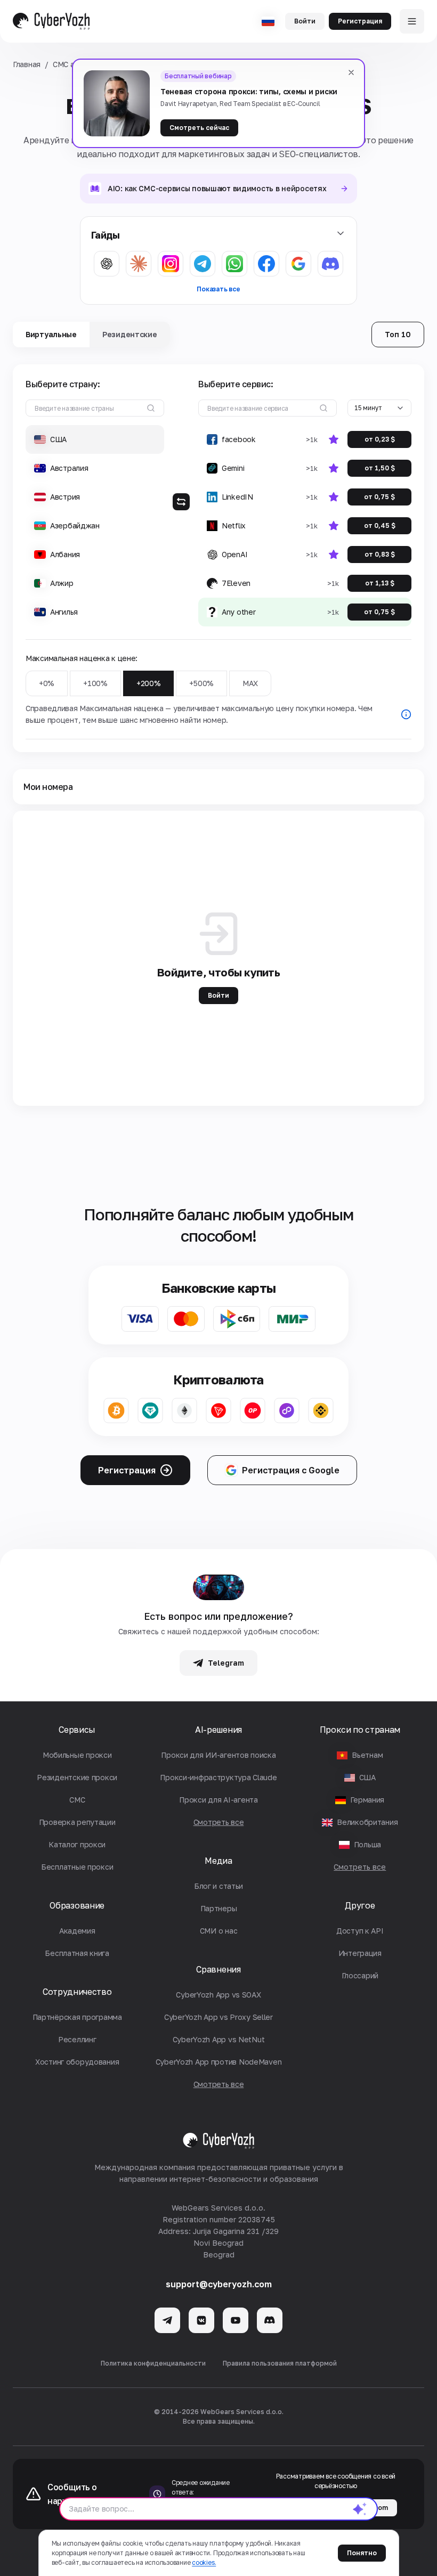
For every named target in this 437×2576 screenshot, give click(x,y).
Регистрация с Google (291, 1470)
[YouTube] (236, 2320)
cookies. (204, 2562)
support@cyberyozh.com (219, 2284)
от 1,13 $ (380, 583)
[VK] (201, 2320)
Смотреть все (360, 1867)
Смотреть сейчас (199, 128)
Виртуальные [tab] (51, 334)
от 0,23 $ (380, 439)
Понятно (362, 2553)
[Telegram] (167, 2320)
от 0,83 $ (380, 554)
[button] (95, 439)
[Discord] (270, 2320)
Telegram (226, 1663)
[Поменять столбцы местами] (181, 502)
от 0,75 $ (379, 497)
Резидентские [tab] (130, 334)
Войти (305, 21)
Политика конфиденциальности (153, 2363)
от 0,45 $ (380, 525)
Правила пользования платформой (280, 2363)
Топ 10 (398, 334)
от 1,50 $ (380, 468)
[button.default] (360, 2509)
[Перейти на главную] (51, 21)
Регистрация (360, 21)
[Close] (351, 72)
